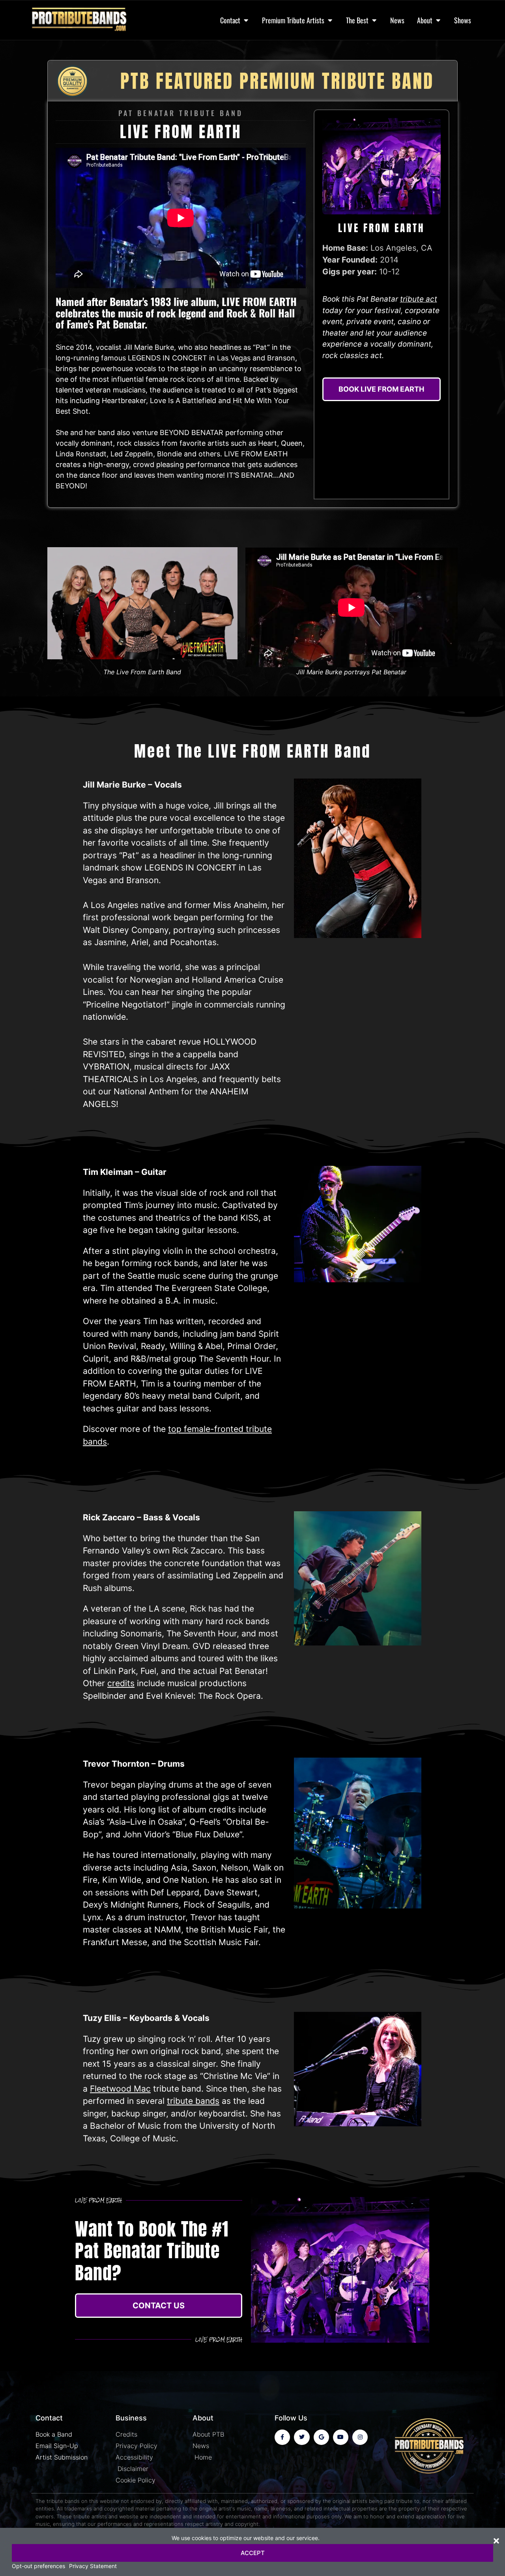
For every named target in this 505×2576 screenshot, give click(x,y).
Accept (253, 2553)
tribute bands (193, 2101)
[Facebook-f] (282, 2437)
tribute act (419, 299)
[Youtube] (341, 2437)
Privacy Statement (93, 2566)
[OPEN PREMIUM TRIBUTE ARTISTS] (330, 20)
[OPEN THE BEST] (374, 20)
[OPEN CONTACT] (246, 20)
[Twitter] (302, 2437)
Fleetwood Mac (120, 2089)
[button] (496, 2541)
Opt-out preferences (38, 2566)
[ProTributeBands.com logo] (85, 20)
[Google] (321, 2437)
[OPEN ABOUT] (438, 20)
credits (121, 1683)
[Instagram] (360, 2437)
